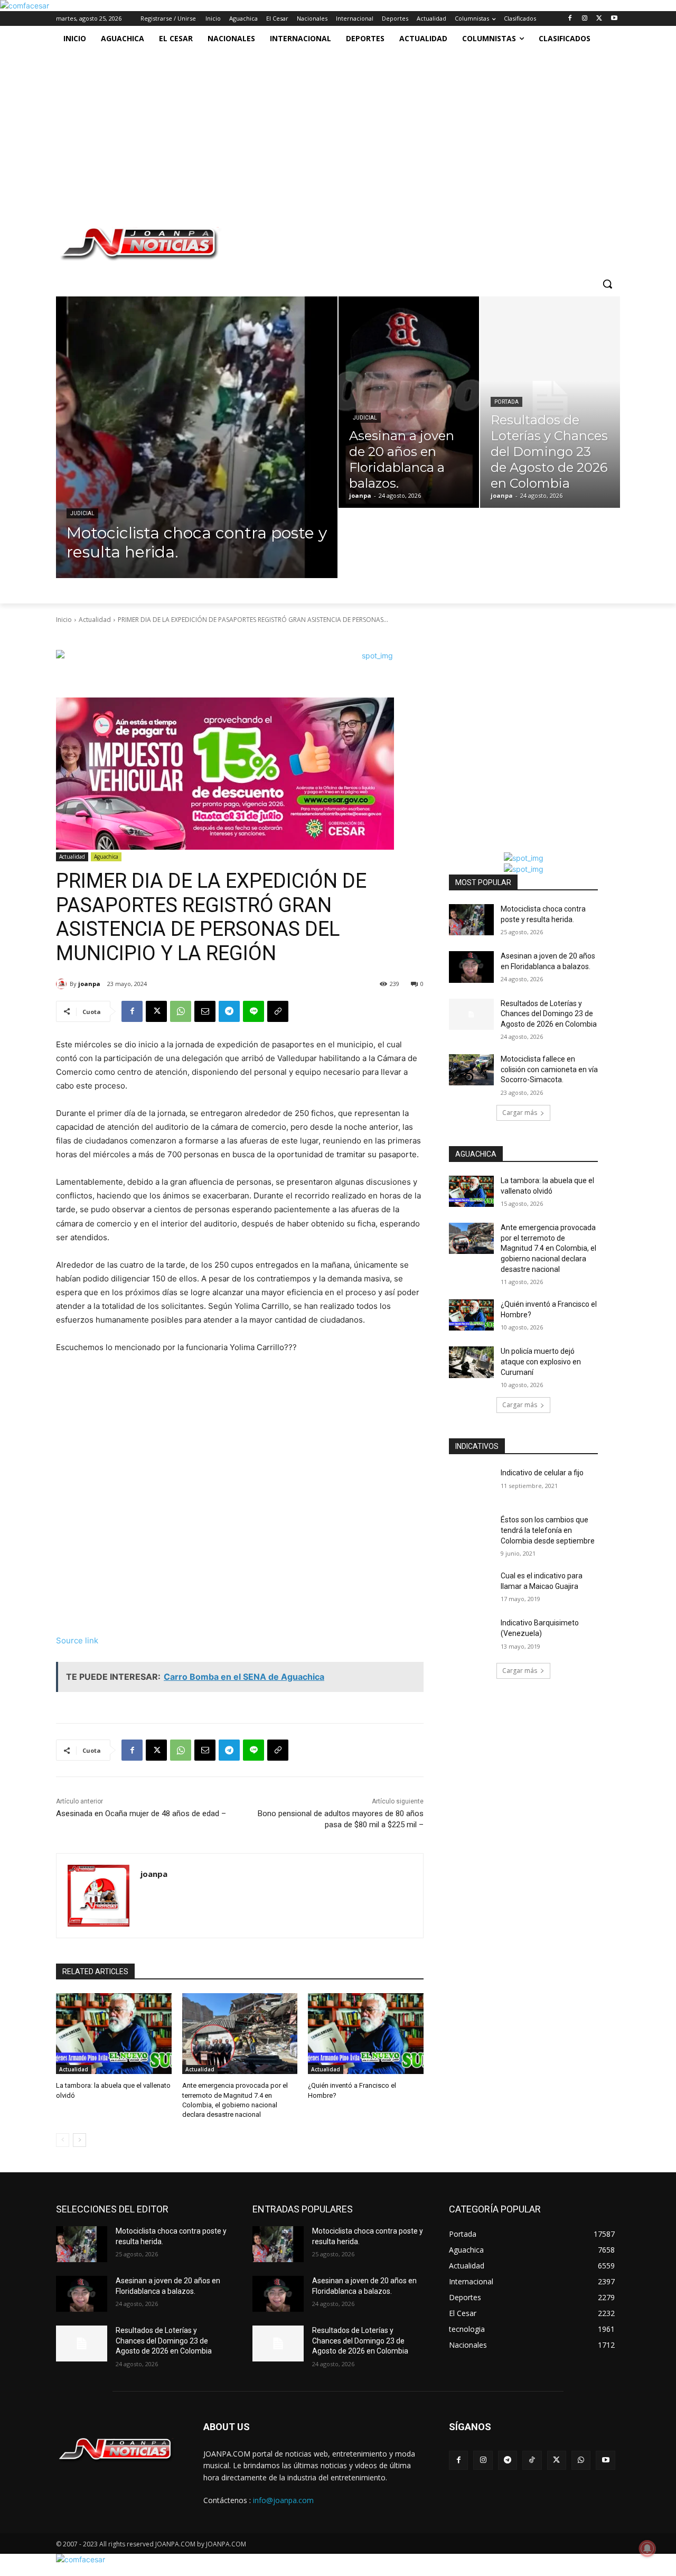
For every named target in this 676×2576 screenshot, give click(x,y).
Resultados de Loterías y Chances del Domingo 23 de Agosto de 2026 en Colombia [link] (549, 1014)
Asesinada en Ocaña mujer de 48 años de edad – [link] (141, 1814)
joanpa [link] (89, 984)
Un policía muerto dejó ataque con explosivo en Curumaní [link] (541, 1361)
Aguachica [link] (106, 857)
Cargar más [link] (520, 1113)
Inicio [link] (64, 620)
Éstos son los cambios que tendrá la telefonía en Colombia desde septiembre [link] (548, 1530)
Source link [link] (77, 1640)
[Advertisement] (327, 131)
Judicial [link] (82, 513)
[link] (25, 6)
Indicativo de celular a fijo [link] (542, 1473)
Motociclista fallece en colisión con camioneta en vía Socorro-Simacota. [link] (549, 1069)
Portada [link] (506, 402)
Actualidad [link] (95, 620)
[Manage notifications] (647, 2549)
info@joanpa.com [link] (283, 2500)
